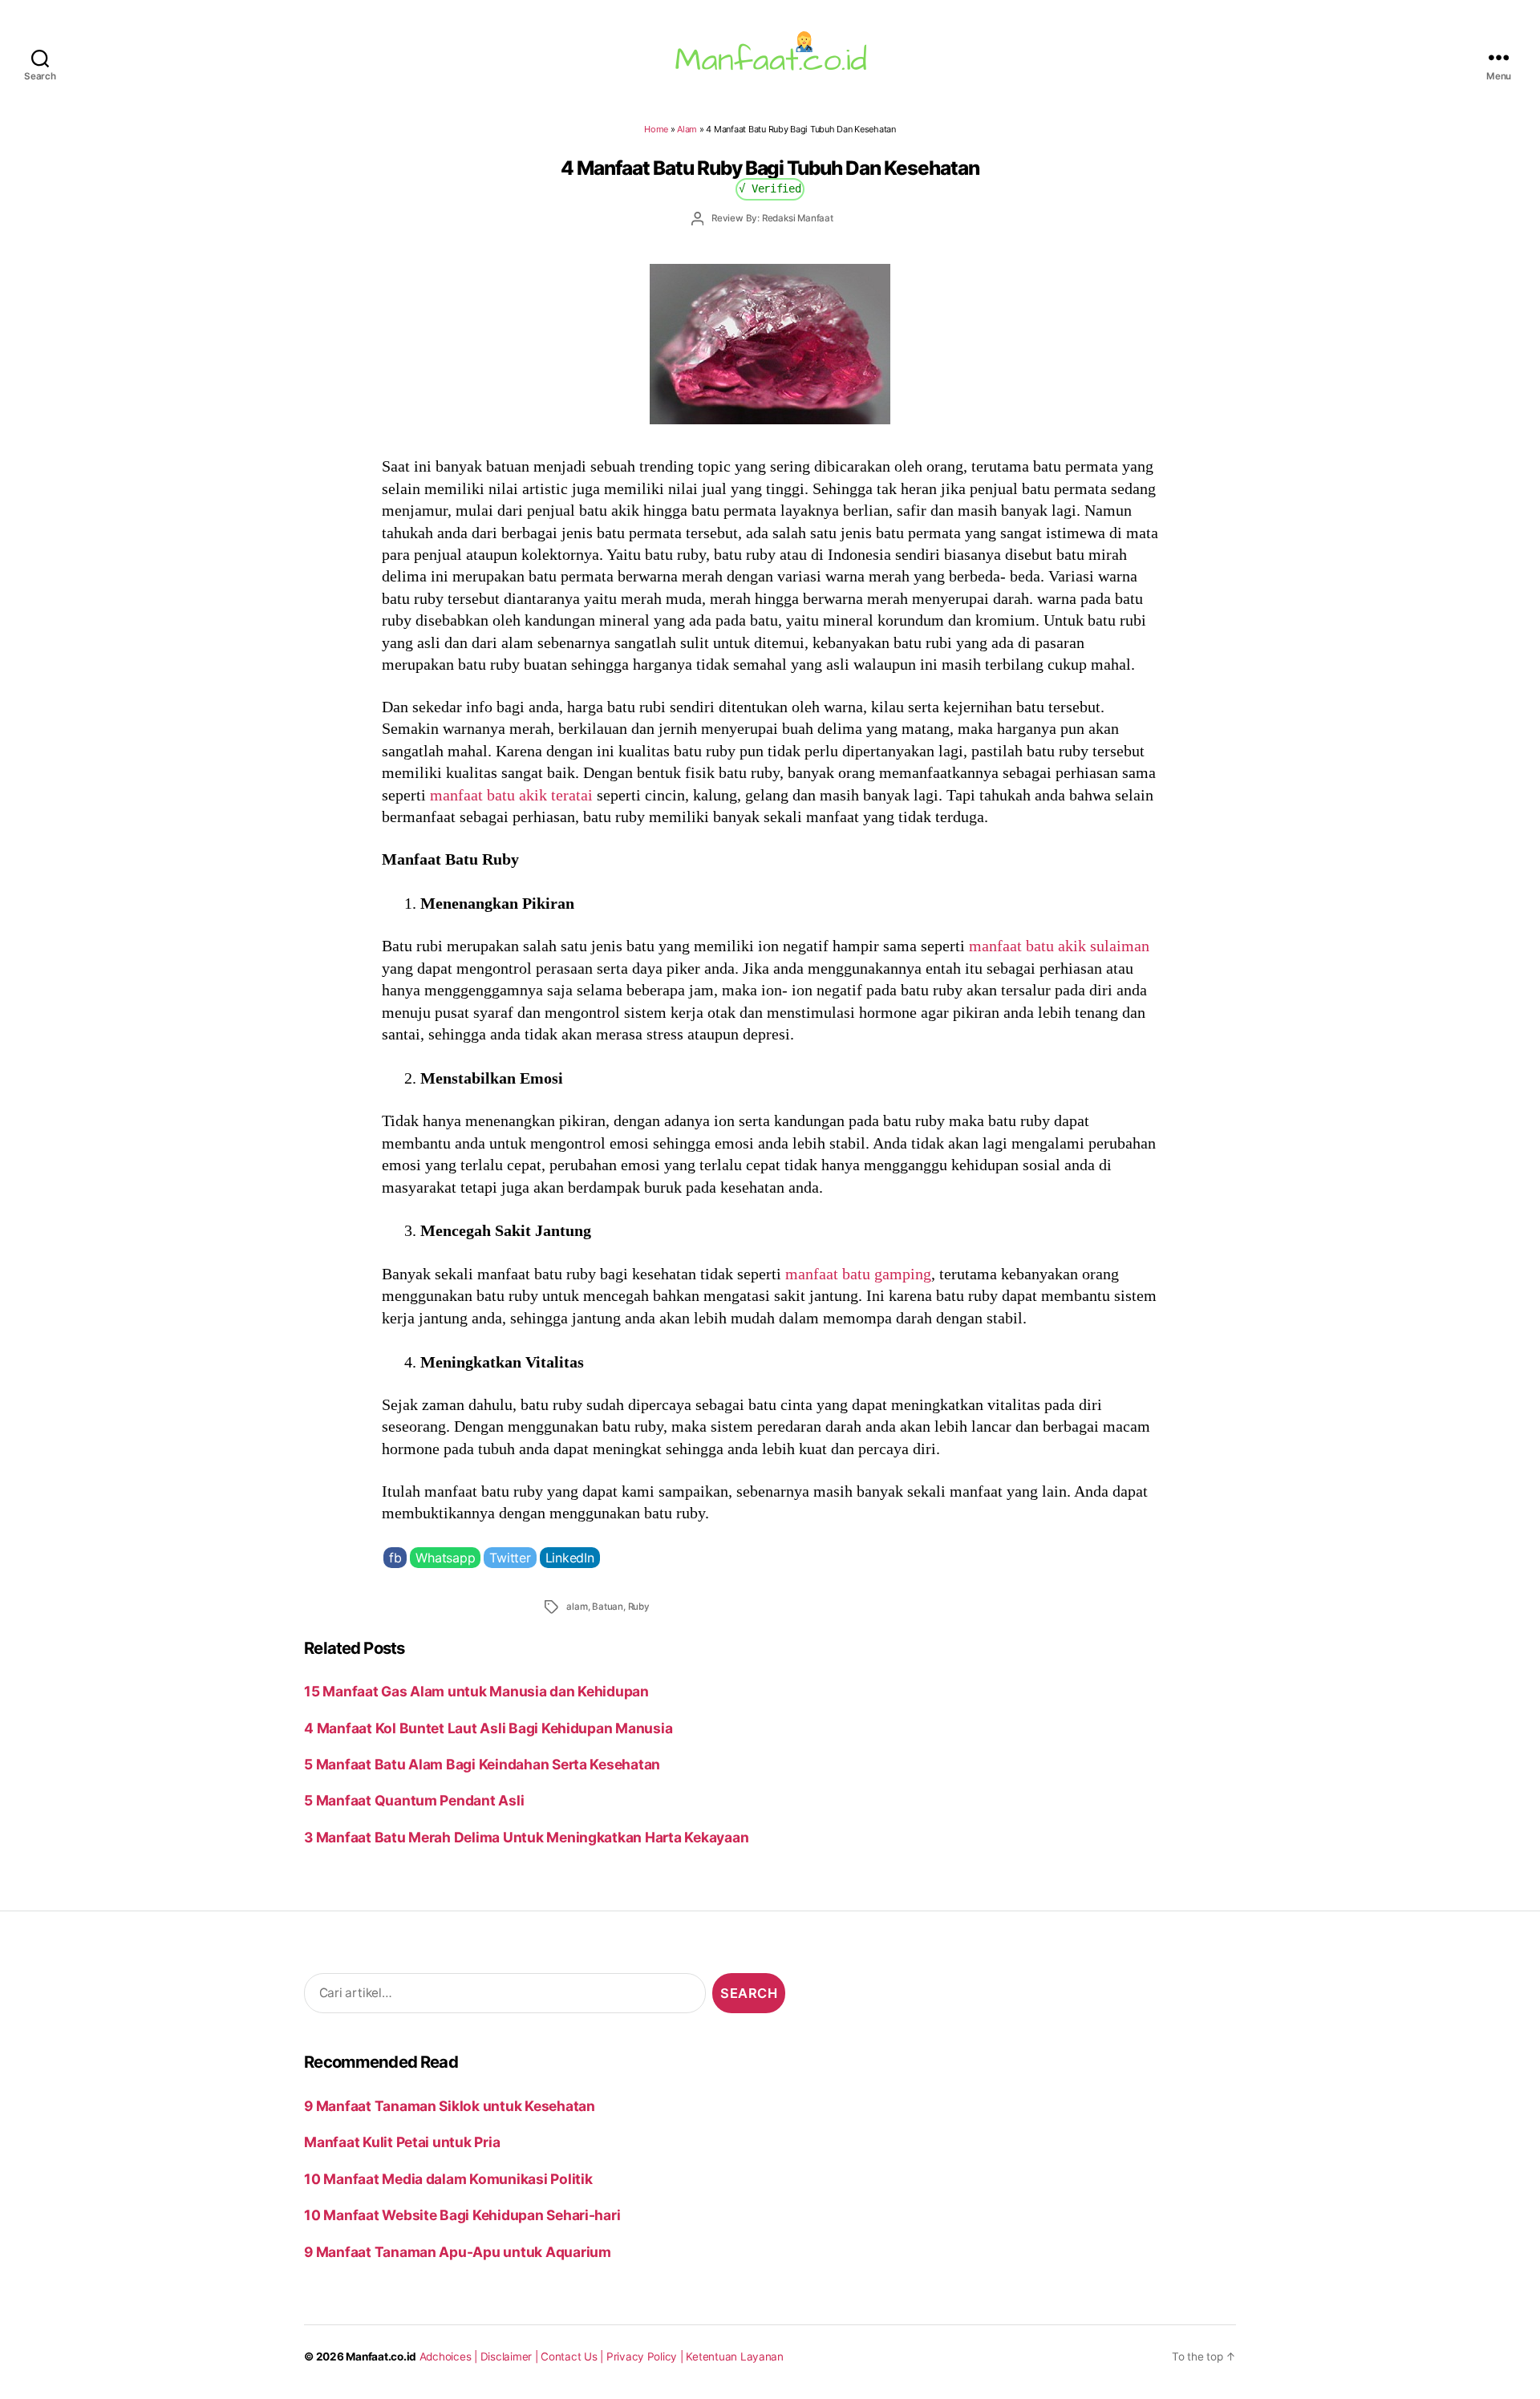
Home (656, 129)
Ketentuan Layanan (735, 2356)
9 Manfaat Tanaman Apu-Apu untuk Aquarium (458, 2252)
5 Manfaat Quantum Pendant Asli (414, 1800)
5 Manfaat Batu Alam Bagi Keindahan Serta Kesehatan (482, 1764)
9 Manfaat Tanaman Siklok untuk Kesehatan (450, 2106)
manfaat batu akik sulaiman (1059, 946)
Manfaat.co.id (381, 2356)
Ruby (639, 1607)
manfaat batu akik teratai (511, 795)
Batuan (608, 1607)
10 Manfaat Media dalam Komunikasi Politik (448, 2179)
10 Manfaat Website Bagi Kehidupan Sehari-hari (462, 2215)
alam (577, 1607)
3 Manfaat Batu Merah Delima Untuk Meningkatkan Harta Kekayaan (526, 1837)
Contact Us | (573, 2356)
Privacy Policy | (646, 2356)
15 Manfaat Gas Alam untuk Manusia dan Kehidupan (476, 1691)
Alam (687, 129)
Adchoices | (450, 2356)
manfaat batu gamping (858, 1274)
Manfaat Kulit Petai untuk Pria (402, 2142)
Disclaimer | (511, 2356)
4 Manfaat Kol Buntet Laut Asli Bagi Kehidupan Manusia (488, 1728)
